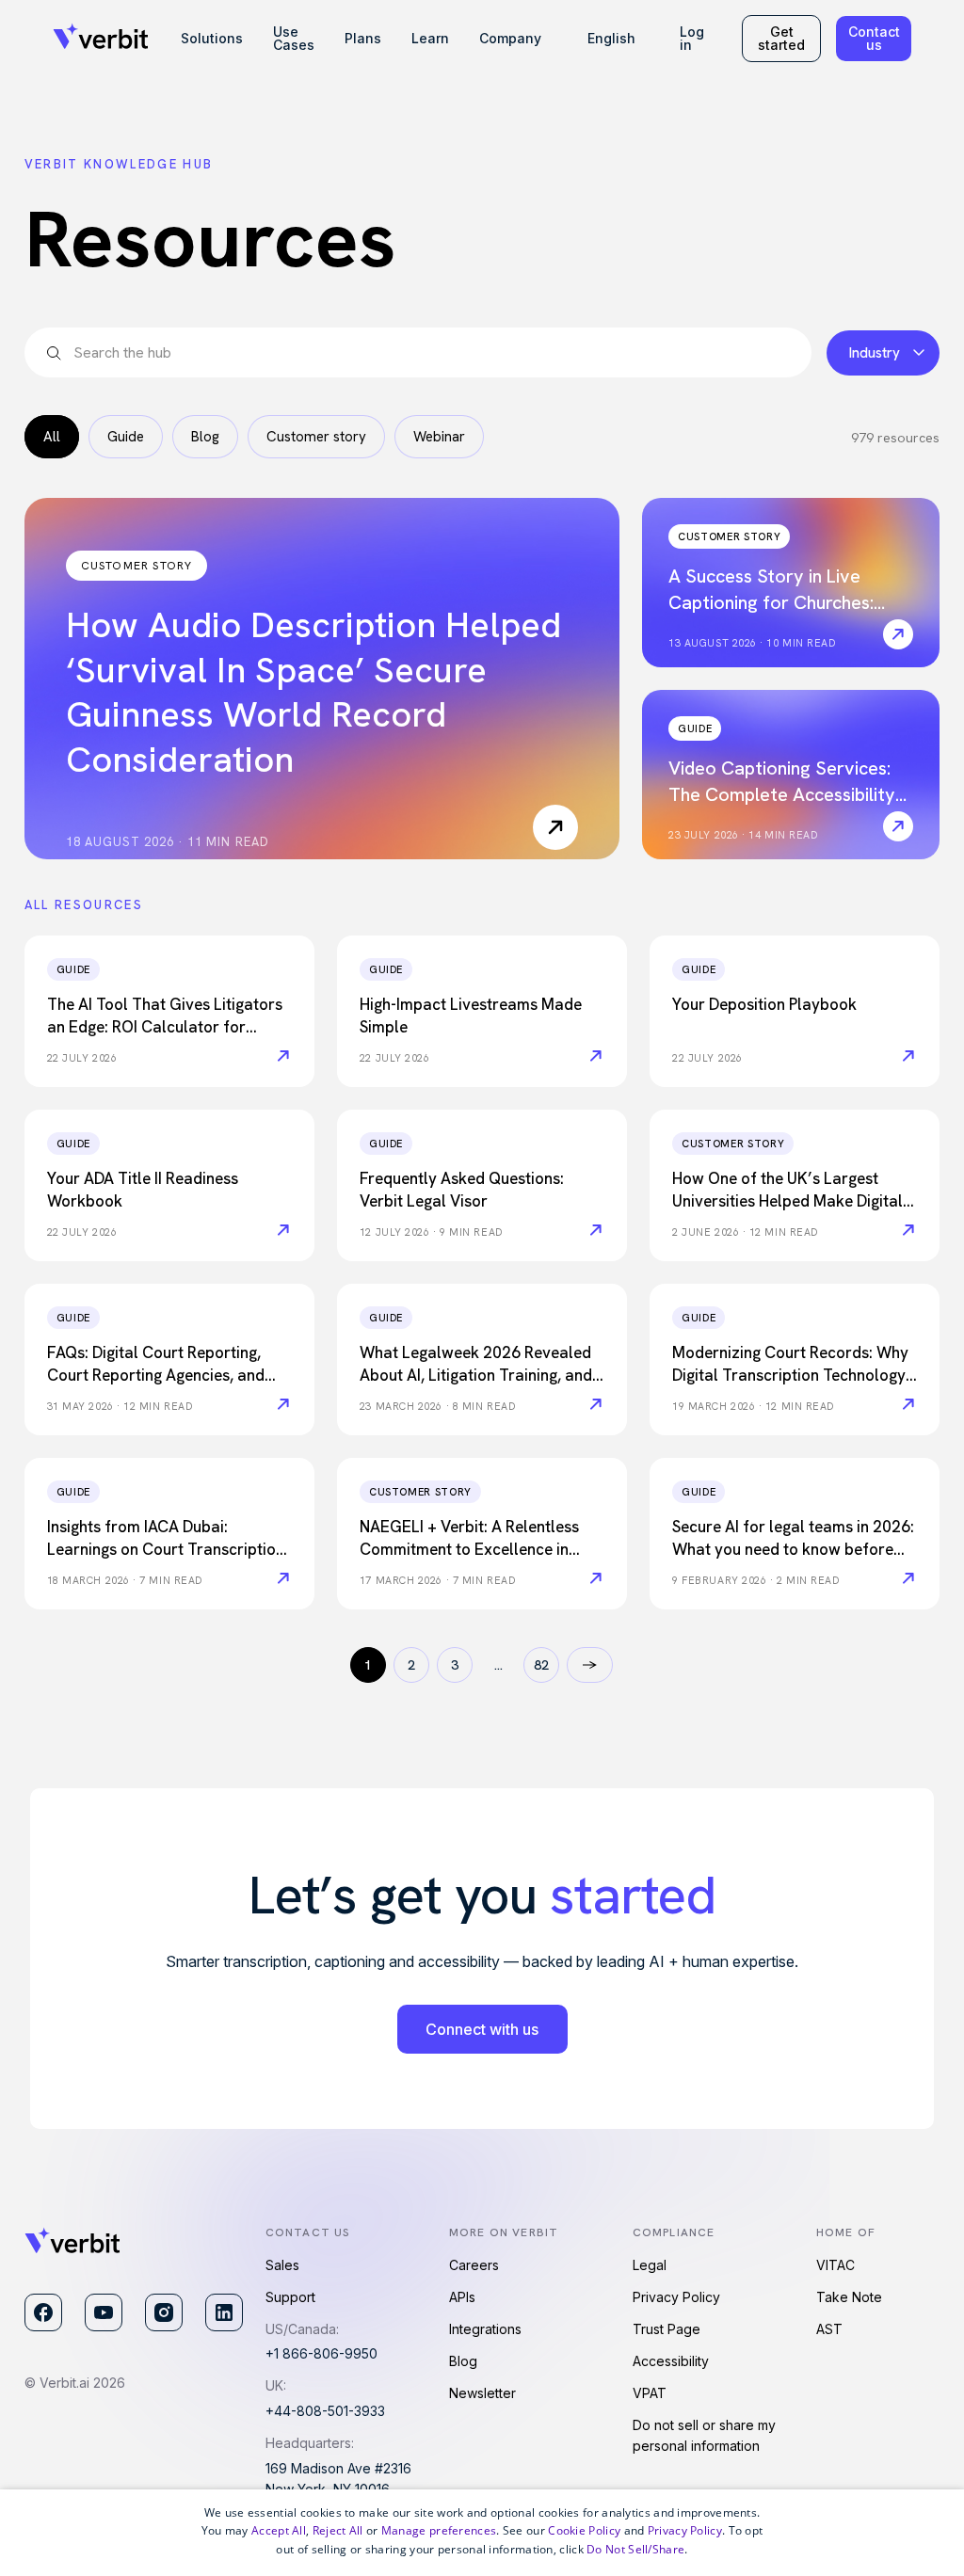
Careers (474, 2265)
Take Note (849, 2297)
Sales (282, 2265)
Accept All (279, 2530)
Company (510, 38)
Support (290, 2297)
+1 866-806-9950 (321, 2353)
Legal (650, 2265)
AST (829, 2329)
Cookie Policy (584, 2530)
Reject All (338, 2530)
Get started (781, 38)
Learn (430, 38)
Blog (205, 437)
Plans (363, 38)
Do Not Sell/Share (635, 2549)
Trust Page (667, 2329)
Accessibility (671, 2361)
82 (541, 1665)
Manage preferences (439, 2530)
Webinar (439, 437)
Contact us (874, 38)
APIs (462, 2297)
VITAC (835, 2265)
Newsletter (482, 2393)
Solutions (212, 38)
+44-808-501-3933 (325, 2411)
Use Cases (294, 38)
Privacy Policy (676, 2297)
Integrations (485, 2329)
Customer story (316, 437)
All (52, 437)
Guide (126, 437)
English (611, 38)
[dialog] (482, 2533)
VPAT (650, 2393)
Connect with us (482, 2029)
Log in (692, 38)
